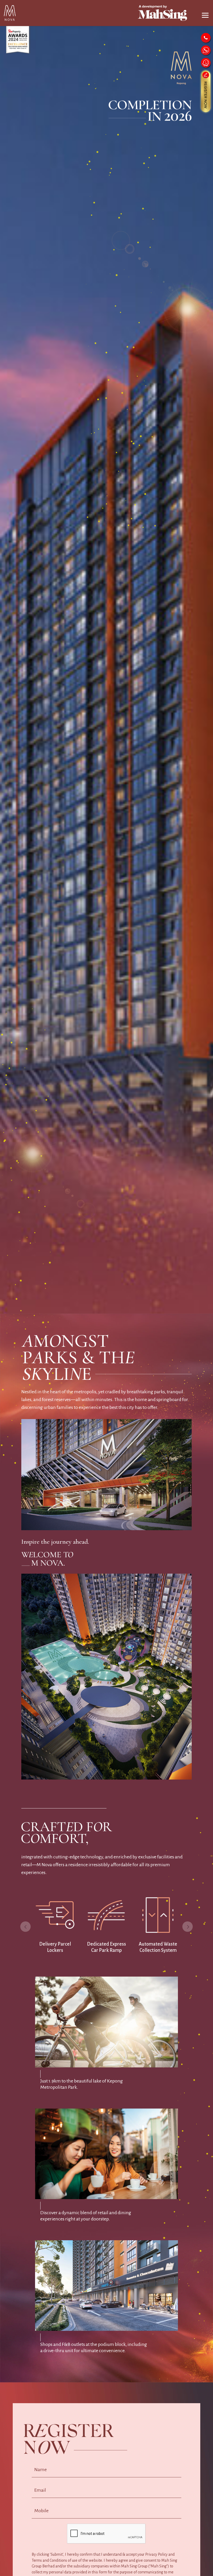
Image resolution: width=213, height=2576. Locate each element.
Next (188, 1927)
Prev (25, 1927)
